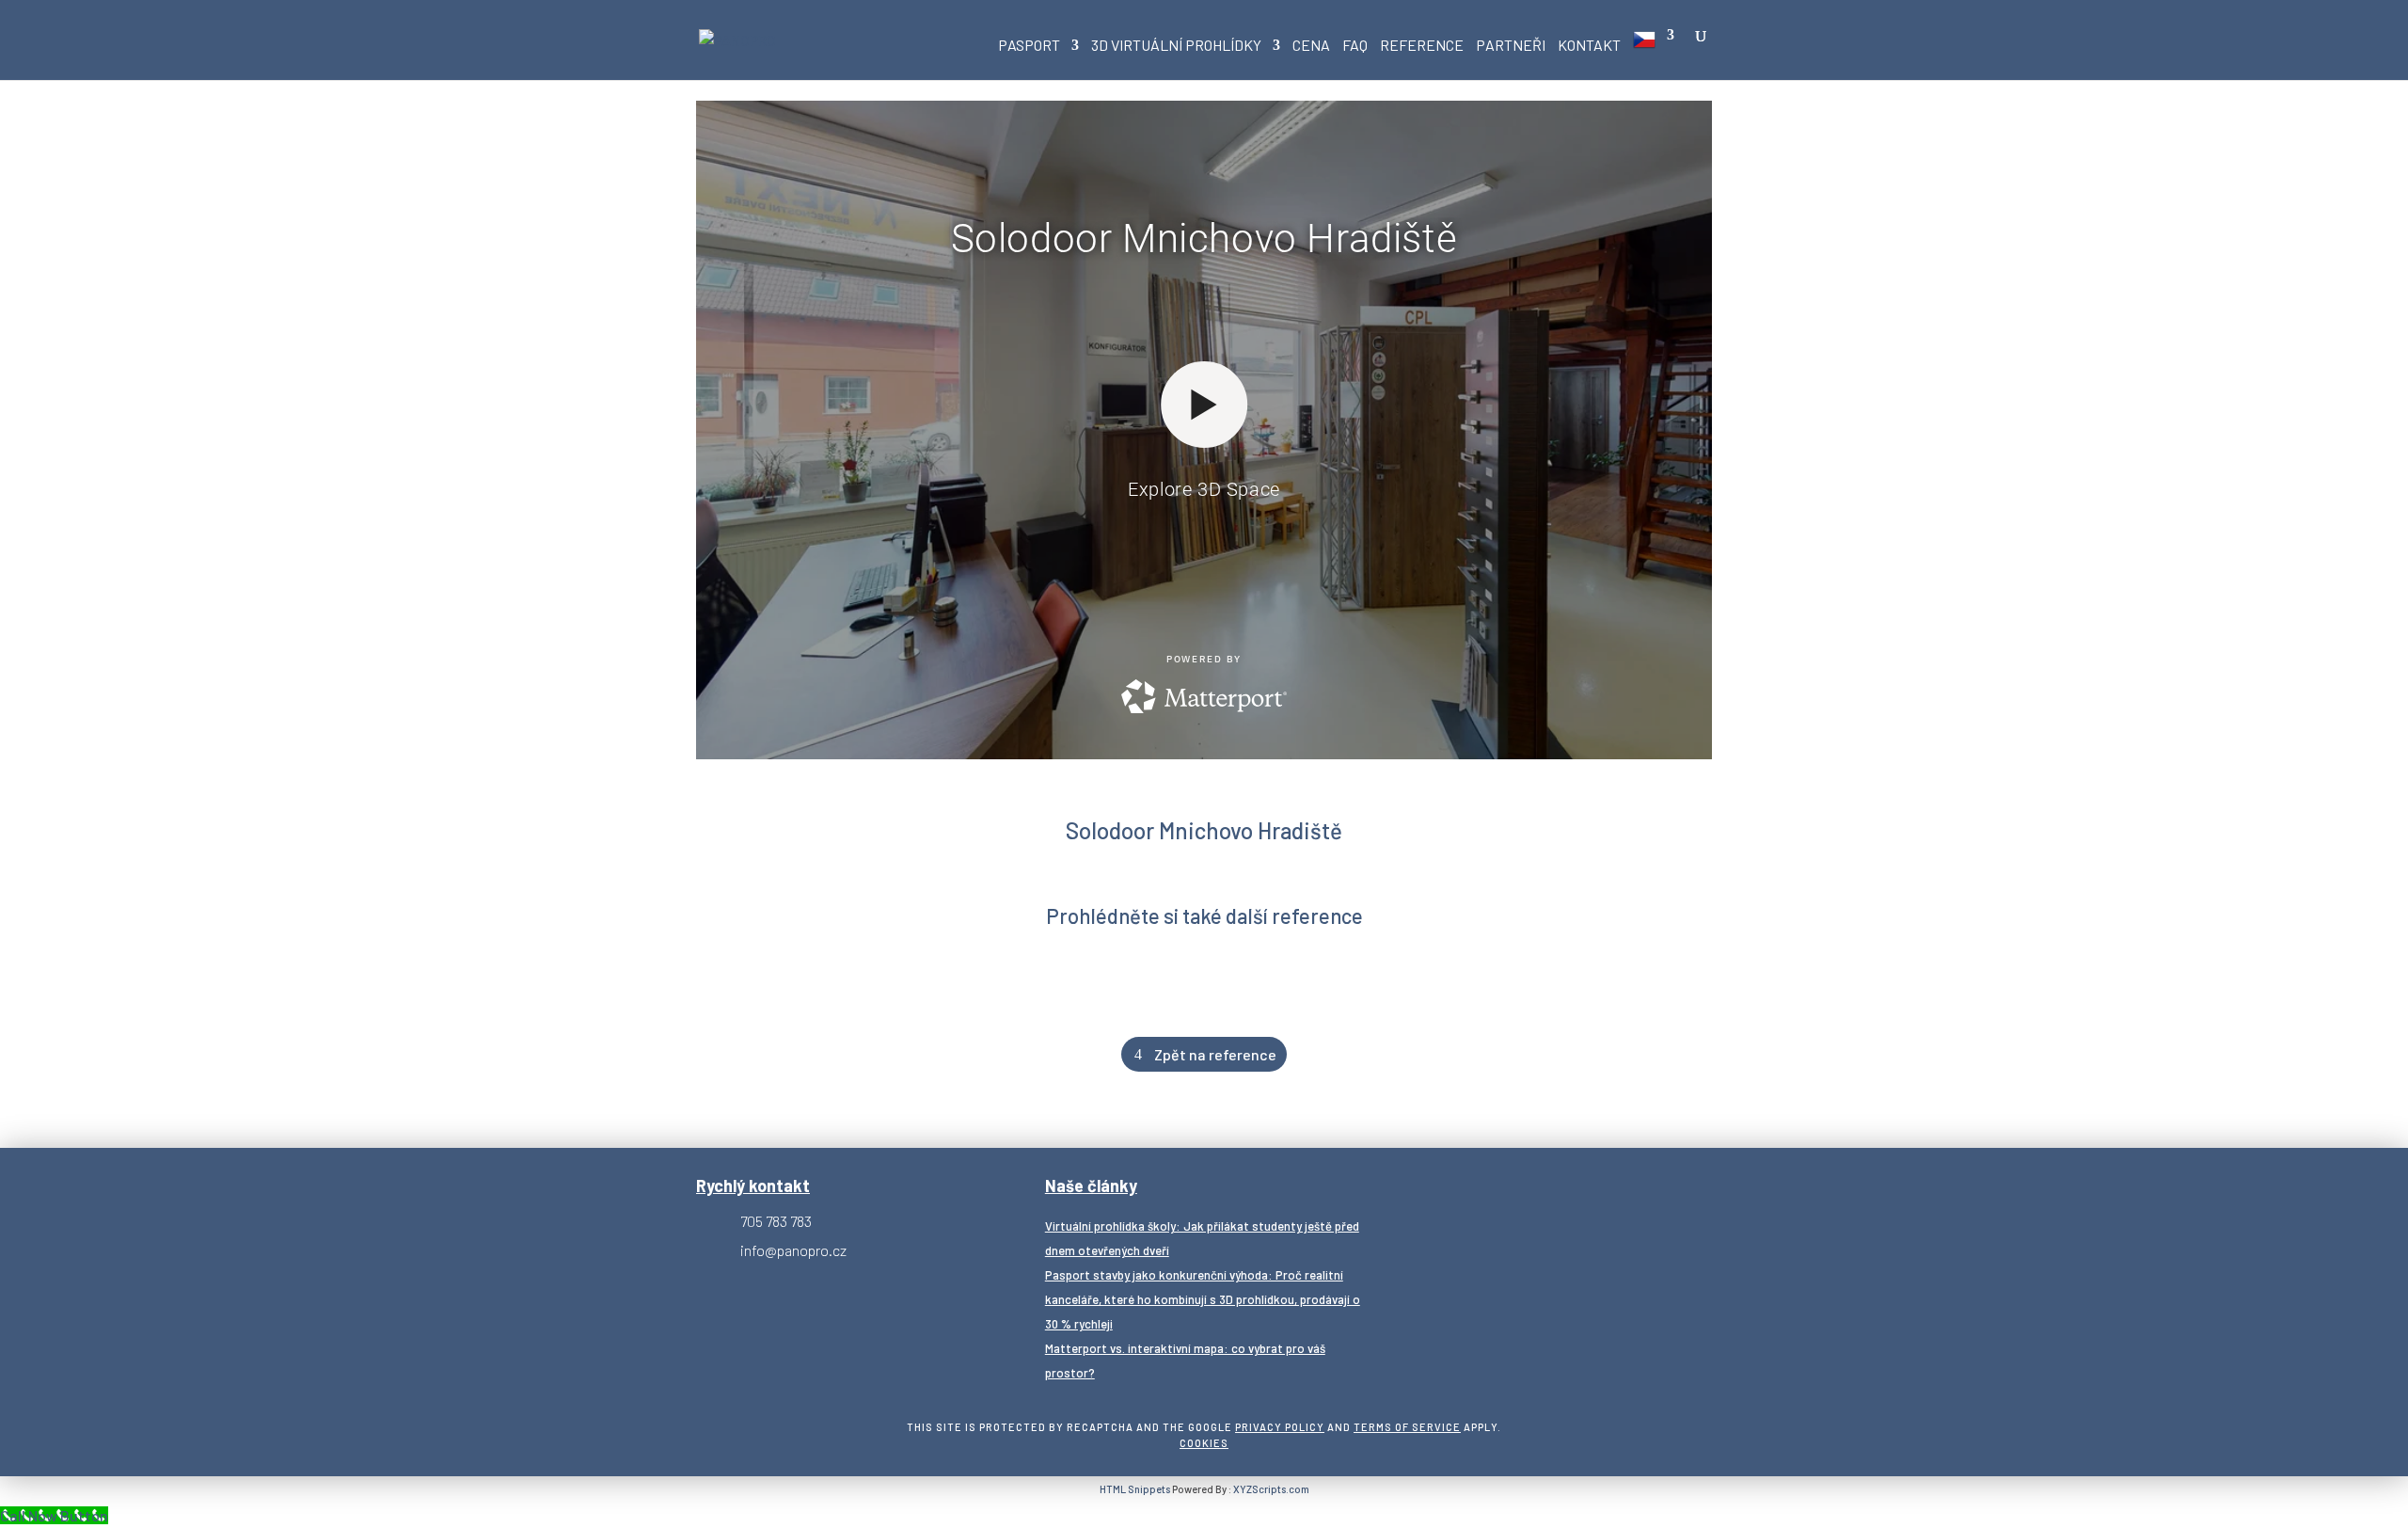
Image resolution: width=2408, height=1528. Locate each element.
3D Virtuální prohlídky (1176, 46)
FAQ (1355, 46)
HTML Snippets (1135, 1489)
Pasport (1029, 46)
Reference (1422, 46)
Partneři (1511, 46)
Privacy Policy (1280, 1427)
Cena (1311, 46)
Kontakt (1589, 46)
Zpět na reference (1215, 1054)
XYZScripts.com (1271, 1489)
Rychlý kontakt (753, 1186)
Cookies (1204, 1443)
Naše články (1091, 1186)
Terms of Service (1407, 1427)
